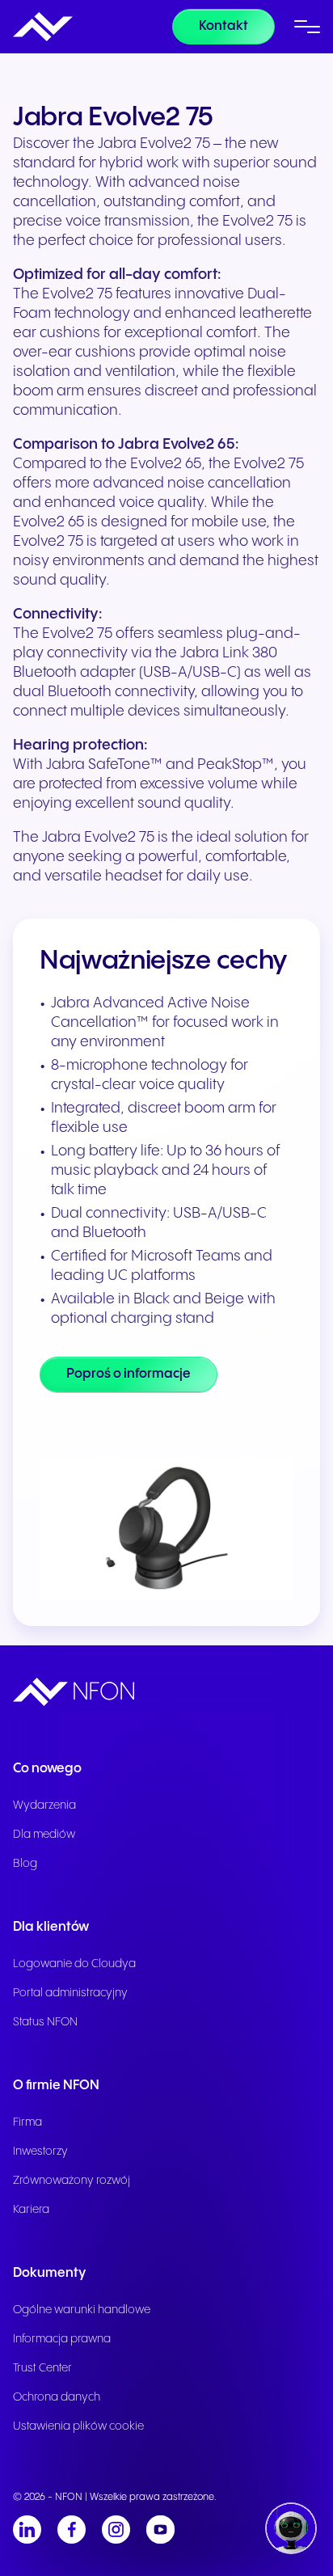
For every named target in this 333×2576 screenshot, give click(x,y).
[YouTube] (160, 2530)
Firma (27, 2122)
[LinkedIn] (27, 2530)
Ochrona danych (57, 2397)
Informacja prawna (62, 2339)
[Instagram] (116, 2530)
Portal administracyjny (70, 1993)
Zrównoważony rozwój (72, 2181)
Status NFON (45, 2022)
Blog (25, 1864)
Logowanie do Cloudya (74, 1964)
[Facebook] (72, 2530)
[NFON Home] (43, 27)
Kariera (31, 2210)
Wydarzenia (44, 1805)
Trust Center (42, 2368)
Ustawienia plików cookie (78, 2426)
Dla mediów (44, 1835)
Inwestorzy (40, 2152)
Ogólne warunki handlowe (82, 2310)
